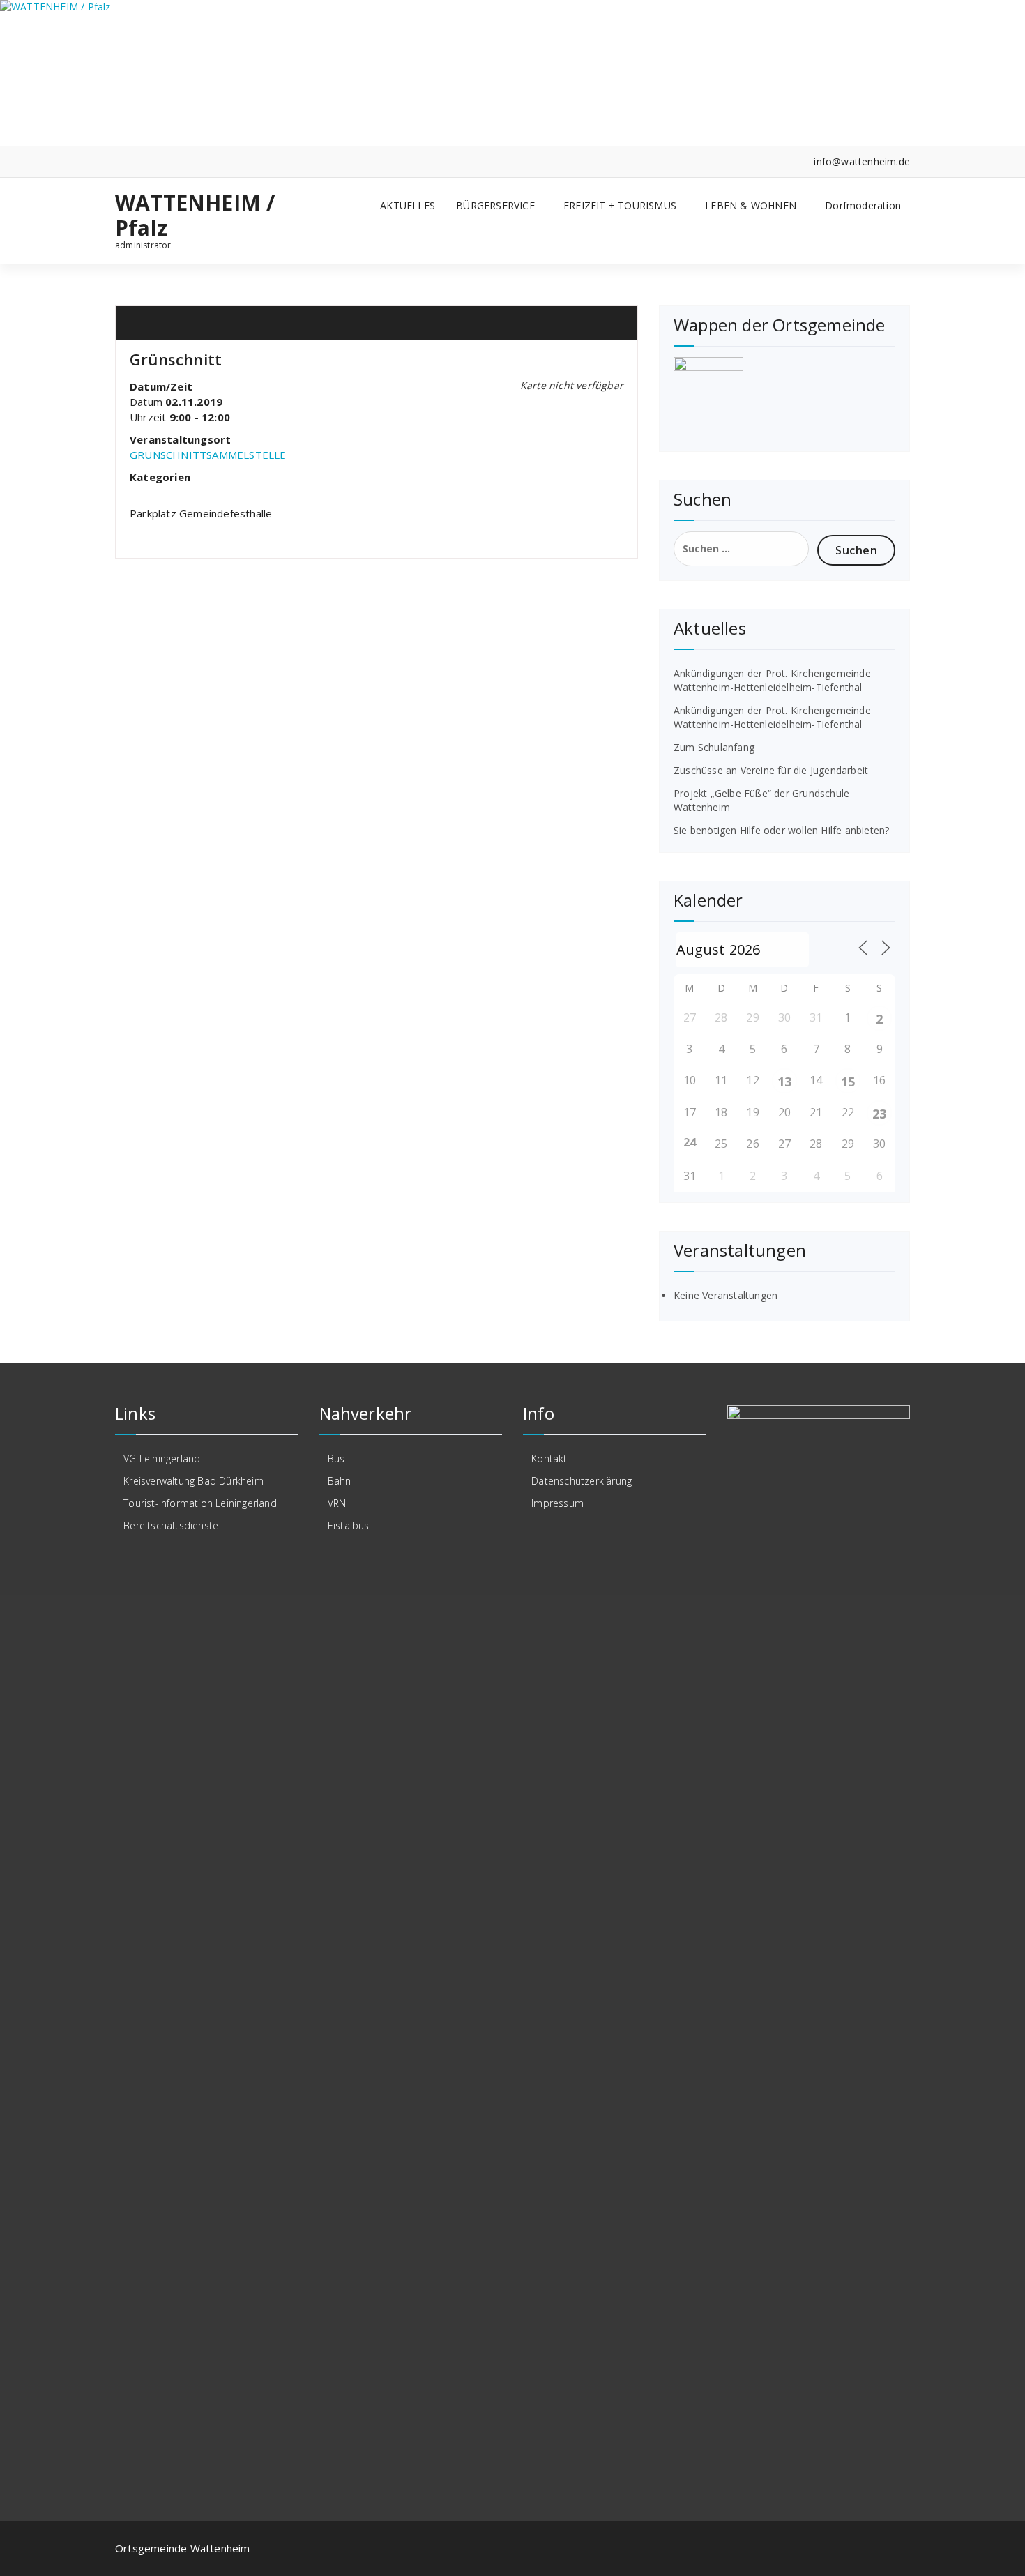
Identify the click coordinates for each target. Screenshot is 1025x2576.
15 (848, 1082)
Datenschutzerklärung (582, 1481)
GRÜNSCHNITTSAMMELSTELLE (208, 455)
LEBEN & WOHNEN (751, 205)
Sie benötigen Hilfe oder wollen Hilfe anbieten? (781, 830)
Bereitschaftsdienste (171, 1525)
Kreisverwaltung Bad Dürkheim (193, 1481)
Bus (336, 1459)
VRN (337, 1503)
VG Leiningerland (162, 1459)
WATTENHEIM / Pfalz (195, 215)
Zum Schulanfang (714, 747)
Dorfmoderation (863, 205)
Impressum (557, 1503)
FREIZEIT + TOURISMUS (620, 205)
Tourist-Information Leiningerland (200, 1503)
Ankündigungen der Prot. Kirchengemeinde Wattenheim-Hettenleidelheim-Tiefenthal (772, 680)
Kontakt (549, 1459)
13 (784, 1082)
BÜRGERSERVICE (495, 205)
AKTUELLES (408, 205)
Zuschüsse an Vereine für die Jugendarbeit (771, 770)
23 (879, 1114)
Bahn (340, 1481)
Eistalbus (349, 1525)
